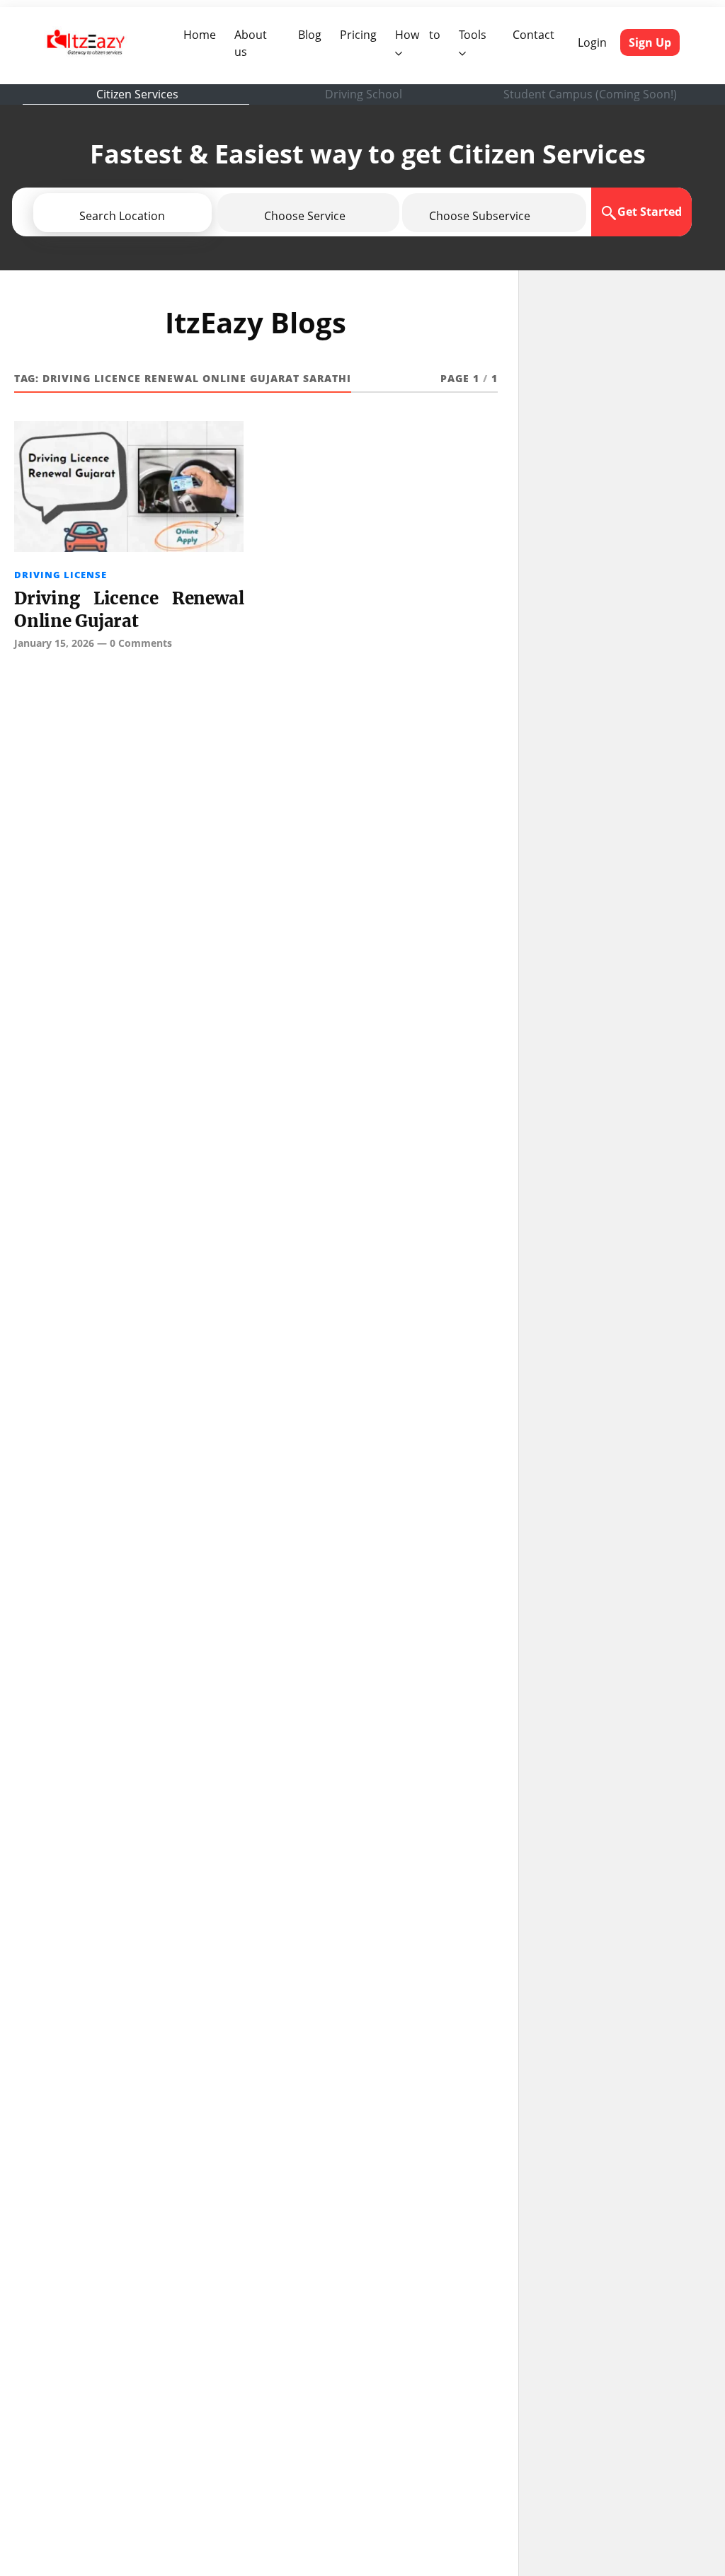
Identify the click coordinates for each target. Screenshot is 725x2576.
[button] (163, 216)
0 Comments (141, 643)
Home (202, 34)
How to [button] (418, 35)
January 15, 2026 (54, 643)
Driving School (364, 94)
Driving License (61, 575)
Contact (533, 35)
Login (592, 42)
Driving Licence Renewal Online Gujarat (129, 610)
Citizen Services (137, 94)
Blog (310, 35)
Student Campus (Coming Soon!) (590, 94)
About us (260, 43)
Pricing (358, 35)
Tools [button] (473, 35)
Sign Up (650, 42)
